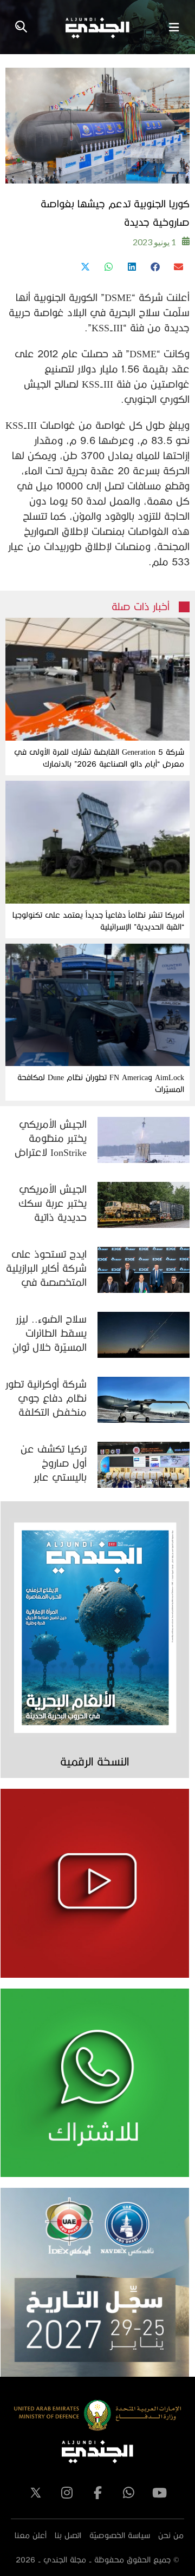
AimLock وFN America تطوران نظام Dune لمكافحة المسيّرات (101, 1083)
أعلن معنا (31, 2535)
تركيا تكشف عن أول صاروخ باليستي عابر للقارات (54, 1464)
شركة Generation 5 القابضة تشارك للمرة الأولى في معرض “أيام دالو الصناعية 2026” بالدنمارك (99, 758)
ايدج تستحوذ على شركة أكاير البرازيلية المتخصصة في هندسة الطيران (46, 1269)
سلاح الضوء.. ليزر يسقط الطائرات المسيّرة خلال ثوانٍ (50, 1333)
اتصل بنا (68, 2535)
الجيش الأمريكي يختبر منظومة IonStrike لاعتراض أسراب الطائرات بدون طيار (51, 1139)
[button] (178, 267)
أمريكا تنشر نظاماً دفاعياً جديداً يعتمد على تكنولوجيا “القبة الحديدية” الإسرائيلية (98, 921)
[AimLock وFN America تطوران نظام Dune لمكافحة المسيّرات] (97, 1005)
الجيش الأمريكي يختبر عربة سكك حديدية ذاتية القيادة (53, 1204)
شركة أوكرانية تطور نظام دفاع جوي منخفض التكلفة (46, 1398)
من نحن (171, 2535)
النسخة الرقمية (95, 1761)
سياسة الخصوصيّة (120, 2535)
